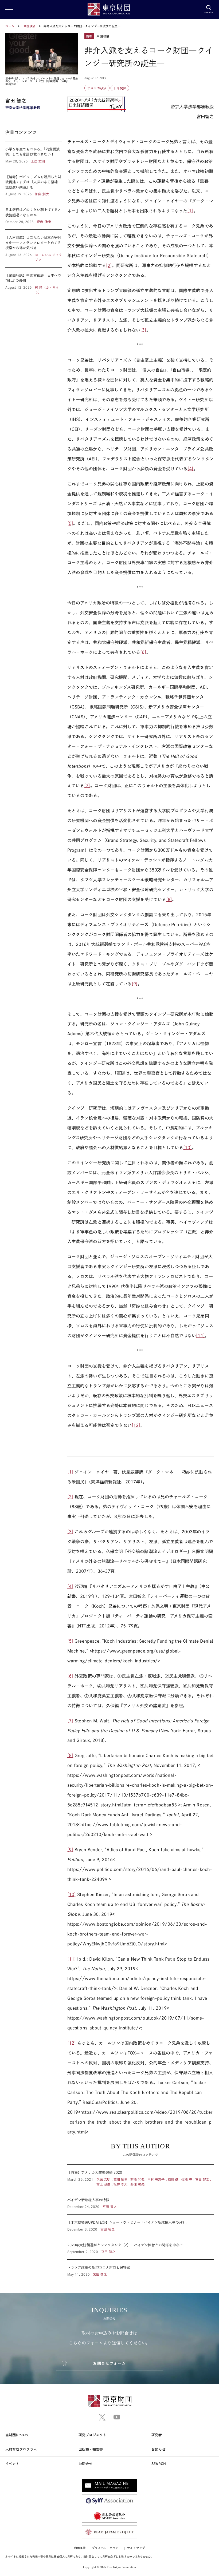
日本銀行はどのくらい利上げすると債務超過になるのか (34, 216)
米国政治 (30, 26)
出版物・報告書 (91, 2449)
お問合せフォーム (109, 2363)
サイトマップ (136, 2548)
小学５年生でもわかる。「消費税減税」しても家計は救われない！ (34, 155)
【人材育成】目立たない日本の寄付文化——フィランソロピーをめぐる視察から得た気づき (34, 248)
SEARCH (159, 2464)
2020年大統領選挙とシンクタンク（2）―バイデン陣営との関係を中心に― (140, 2248)
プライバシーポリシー (107, 2548)
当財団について (18, 2435)
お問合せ (85, 2464)
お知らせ (158, 2449)
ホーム (10, 26)
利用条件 (80, 2548)
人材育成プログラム (21, 2449)
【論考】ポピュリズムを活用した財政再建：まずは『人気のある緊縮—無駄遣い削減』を (34, 186)
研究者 (157, 2435)
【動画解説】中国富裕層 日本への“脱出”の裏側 (34, 281)
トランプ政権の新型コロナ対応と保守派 (140, 2268)
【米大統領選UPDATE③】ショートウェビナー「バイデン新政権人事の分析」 (140, 2226)
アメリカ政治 (97, 88)
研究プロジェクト (93, 2435)
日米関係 (120, 88)
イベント (12, 2464)
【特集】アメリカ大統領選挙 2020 (140, 2178)
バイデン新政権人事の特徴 (140, 2203)
